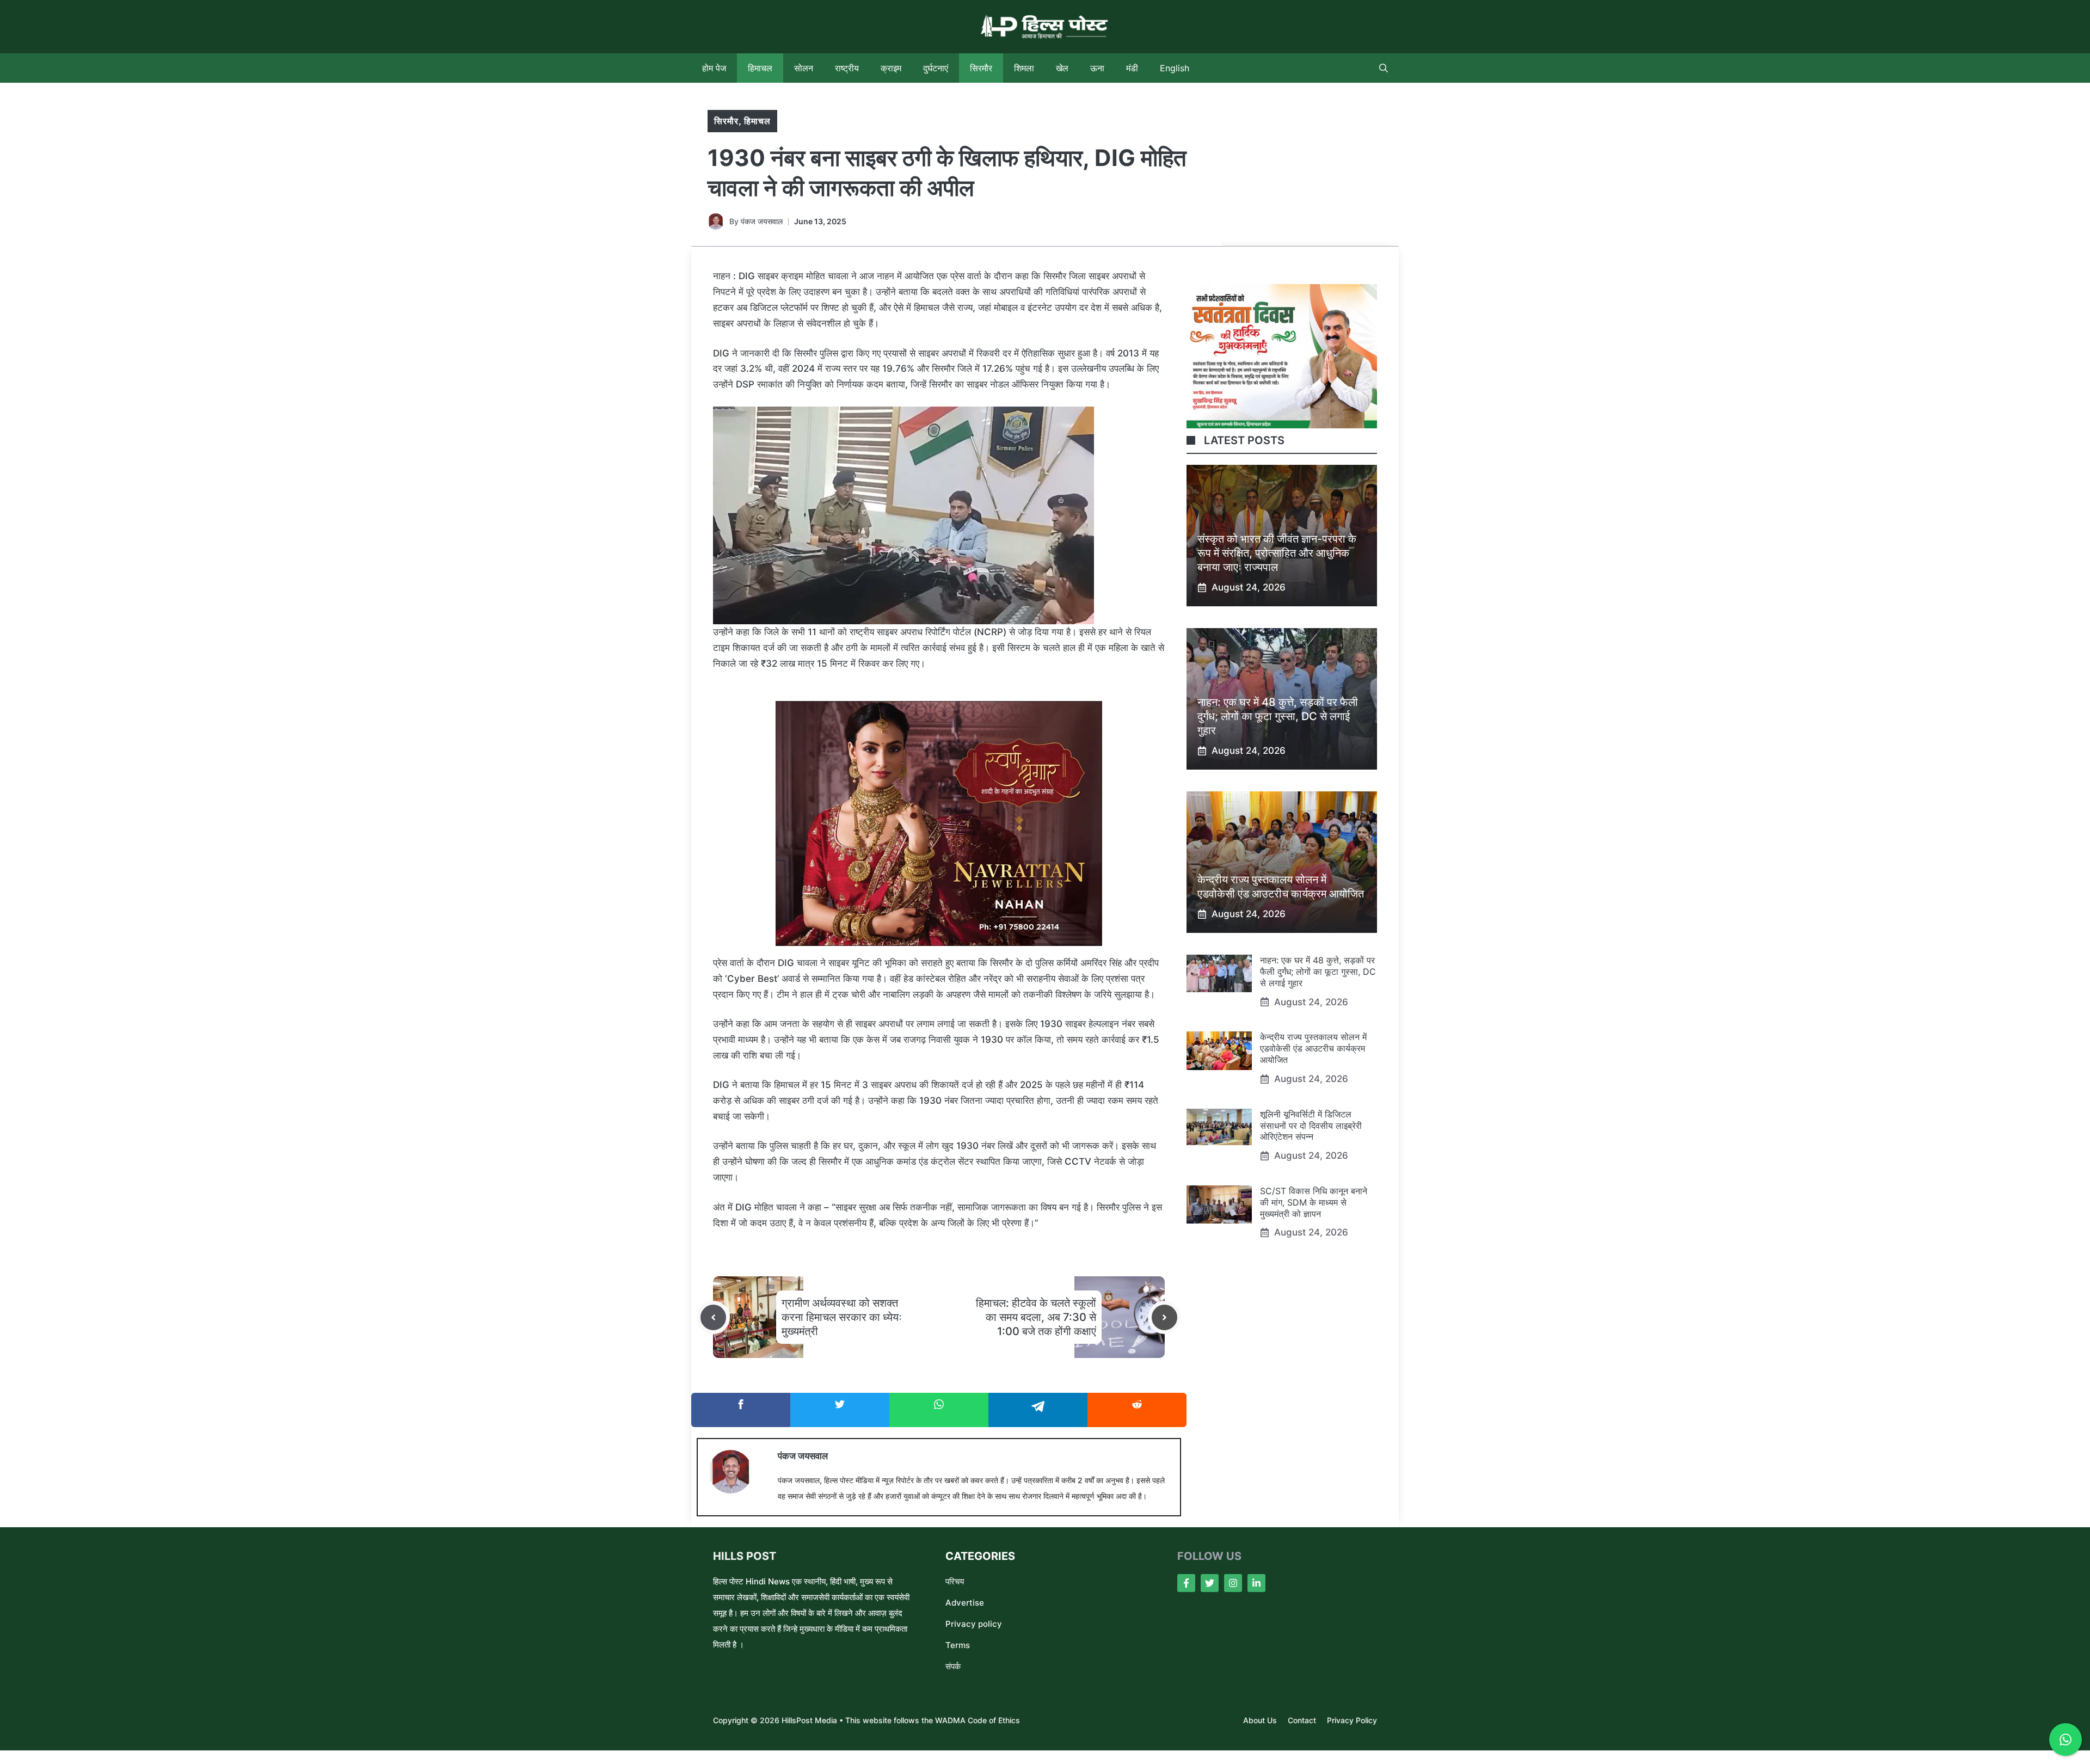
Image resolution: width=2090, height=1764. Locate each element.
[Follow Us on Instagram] (1233, 1583)
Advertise (965, 1603)
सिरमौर (981, 68)
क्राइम (891, 68)
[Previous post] (713, 1317)
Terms (958, 1645)
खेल (1062, 68)
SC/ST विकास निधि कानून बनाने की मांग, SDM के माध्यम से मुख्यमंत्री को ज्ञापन (1314, 1202)
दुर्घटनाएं (936, 68)
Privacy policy (974, 1624)
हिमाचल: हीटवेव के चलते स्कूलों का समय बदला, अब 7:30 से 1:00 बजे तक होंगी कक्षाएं (1036, 1317)
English (1175, 68)
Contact (1302, 1720)
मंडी (1132, 68)
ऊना (1097, 68)
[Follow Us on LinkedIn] (1256, 1583)
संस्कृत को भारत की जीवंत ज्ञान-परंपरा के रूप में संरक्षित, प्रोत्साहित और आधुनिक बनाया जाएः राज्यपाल (1277, 553)
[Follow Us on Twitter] (1210, 1583)
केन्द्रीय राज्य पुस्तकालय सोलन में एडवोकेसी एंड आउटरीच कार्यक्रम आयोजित (1313, 1048)
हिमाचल (760, 68)
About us (1260, 1720)
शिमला (1024, 68)
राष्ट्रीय (847, 68)
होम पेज (714, 68)
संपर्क (953, 1666)
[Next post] (1164, 1317)
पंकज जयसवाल (762, 221)
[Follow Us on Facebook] (1186, 1583)
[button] (1384, 68)
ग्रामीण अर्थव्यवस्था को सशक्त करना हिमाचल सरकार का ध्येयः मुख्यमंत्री (842, 1317)
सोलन (804, 68)
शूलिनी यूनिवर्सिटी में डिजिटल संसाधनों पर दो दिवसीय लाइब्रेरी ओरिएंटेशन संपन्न (1311, 1126)
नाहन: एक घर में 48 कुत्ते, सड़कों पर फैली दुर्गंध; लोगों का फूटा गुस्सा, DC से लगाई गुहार (1278, 716)
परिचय (955, 1581)
